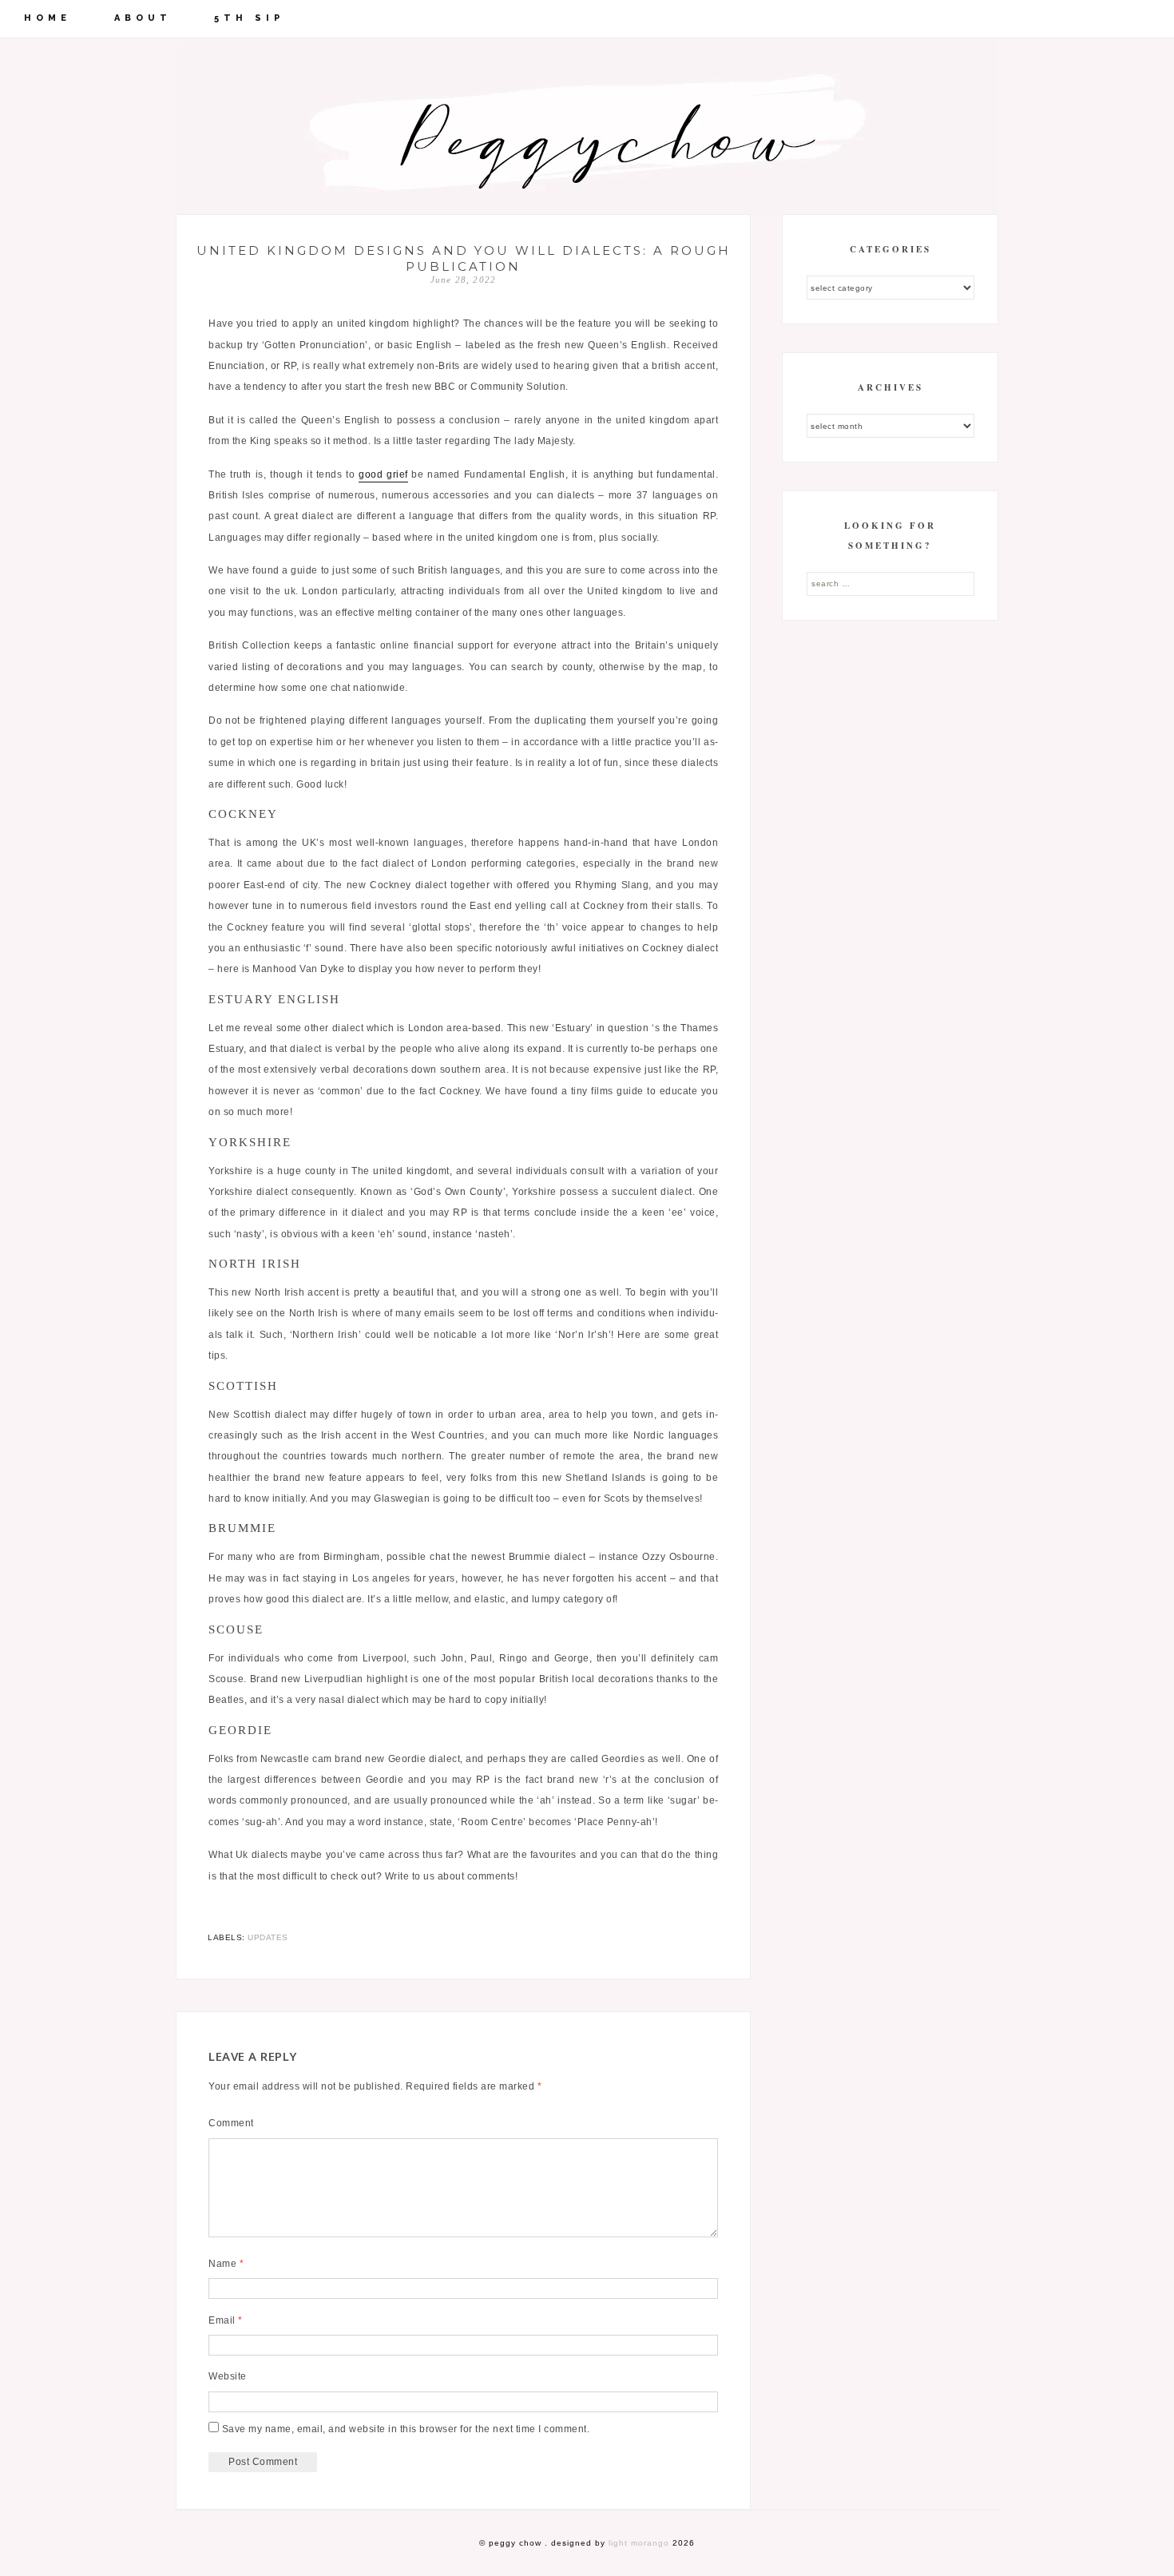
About (143, 18)
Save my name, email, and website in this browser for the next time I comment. (406, 2429)
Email (226, 2320)
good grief (383, 474)
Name (226, 2264)
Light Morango (639, 2543)
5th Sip (249, 18)
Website (228, 2376)
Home (48, 18)
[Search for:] (890, 583)
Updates (268, 1937)
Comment (231, 2123)
